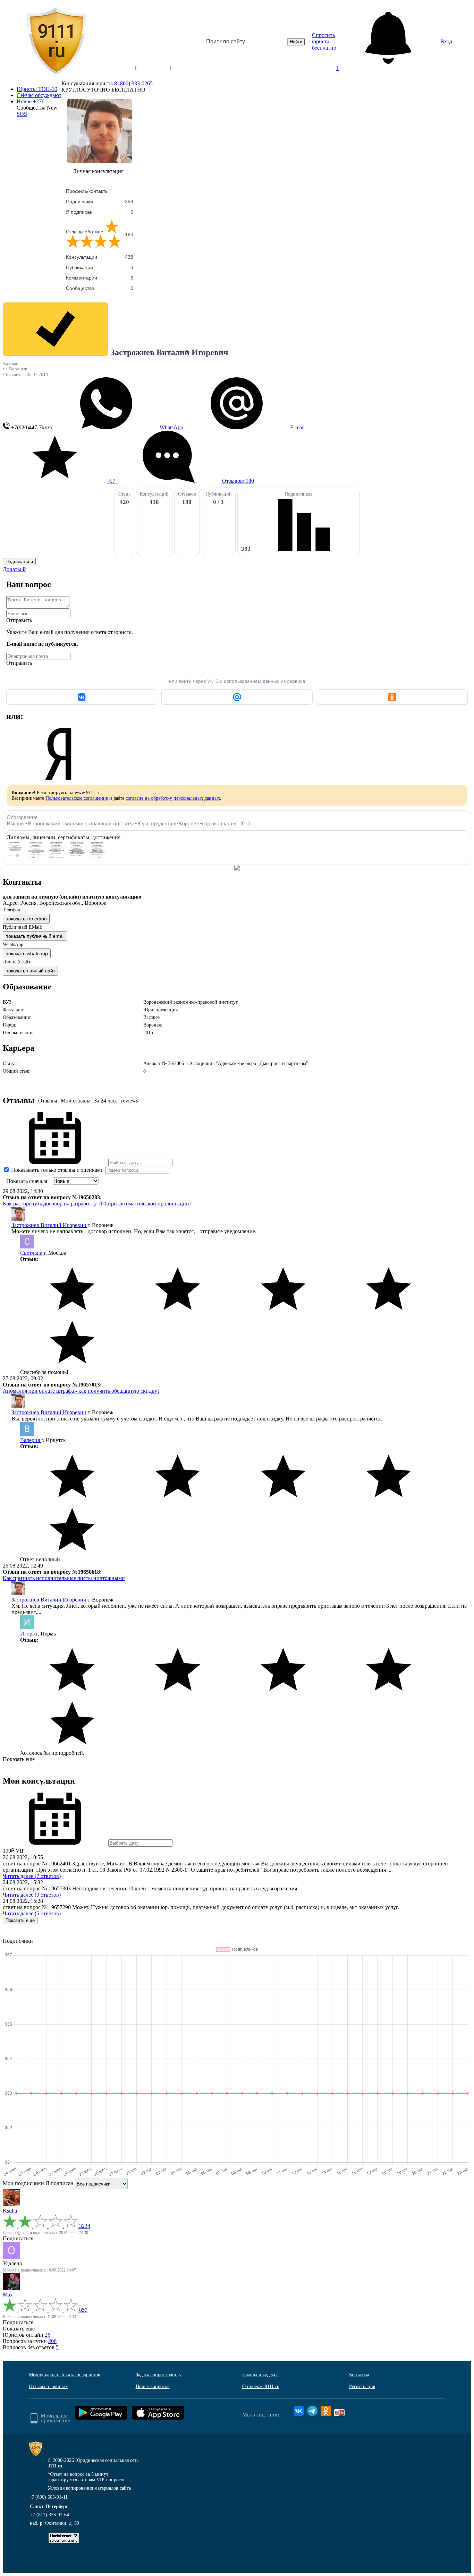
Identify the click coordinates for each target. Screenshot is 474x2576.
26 (48, 2335)
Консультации (100, 257)
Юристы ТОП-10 (37, 89)
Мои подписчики (23, 2183)
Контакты (359, 2375)
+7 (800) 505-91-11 (48, 2497)
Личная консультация (98, 171)
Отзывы (48, 1101)
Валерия (31, 1440)
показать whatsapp (27, 953)
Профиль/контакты (87, 191)
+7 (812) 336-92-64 (49, 2515)
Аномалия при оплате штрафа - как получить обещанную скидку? (81, 1391)
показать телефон (26, 919)
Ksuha (10, 2211)
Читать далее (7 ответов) (32, 1876)
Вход (446, 41)
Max (8, 2295)
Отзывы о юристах (48, 2386)
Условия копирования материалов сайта (89, 2488)
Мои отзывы (76, 1101)
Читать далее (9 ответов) (32, 1895)
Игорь (28, 1634)
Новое (31, 101)
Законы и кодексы (261, 2375)
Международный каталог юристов (65, 2375)
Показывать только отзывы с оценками (57, 1170)
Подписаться (19, 562)
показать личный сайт (30, 971)
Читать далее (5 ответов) (32, 1913)
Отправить (19, 620)
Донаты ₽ (14, 569)
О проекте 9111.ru (261, 2386)
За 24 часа (106, 1101)
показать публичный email (35, 936)
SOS (22, 114)
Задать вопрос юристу (159, 2375)
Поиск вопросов (153, 2386)
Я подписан (100, 212)
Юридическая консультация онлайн (146, 74)
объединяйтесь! (153, 68)
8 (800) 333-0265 (133, 83)
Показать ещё (19, 1759)
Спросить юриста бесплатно (324, 41)
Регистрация (362, 2386)
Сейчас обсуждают (39, 95)
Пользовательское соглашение (77, 798)
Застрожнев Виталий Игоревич (49, 1225)
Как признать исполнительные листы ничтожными (64, 1578)
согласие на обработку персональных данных (173, 798)
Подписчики (100, 201)
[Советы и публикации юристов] (57, 42)
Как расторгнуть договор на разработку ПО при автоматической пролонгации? (97, 1204)
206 (52, 2341)
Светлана (32, 1253)
